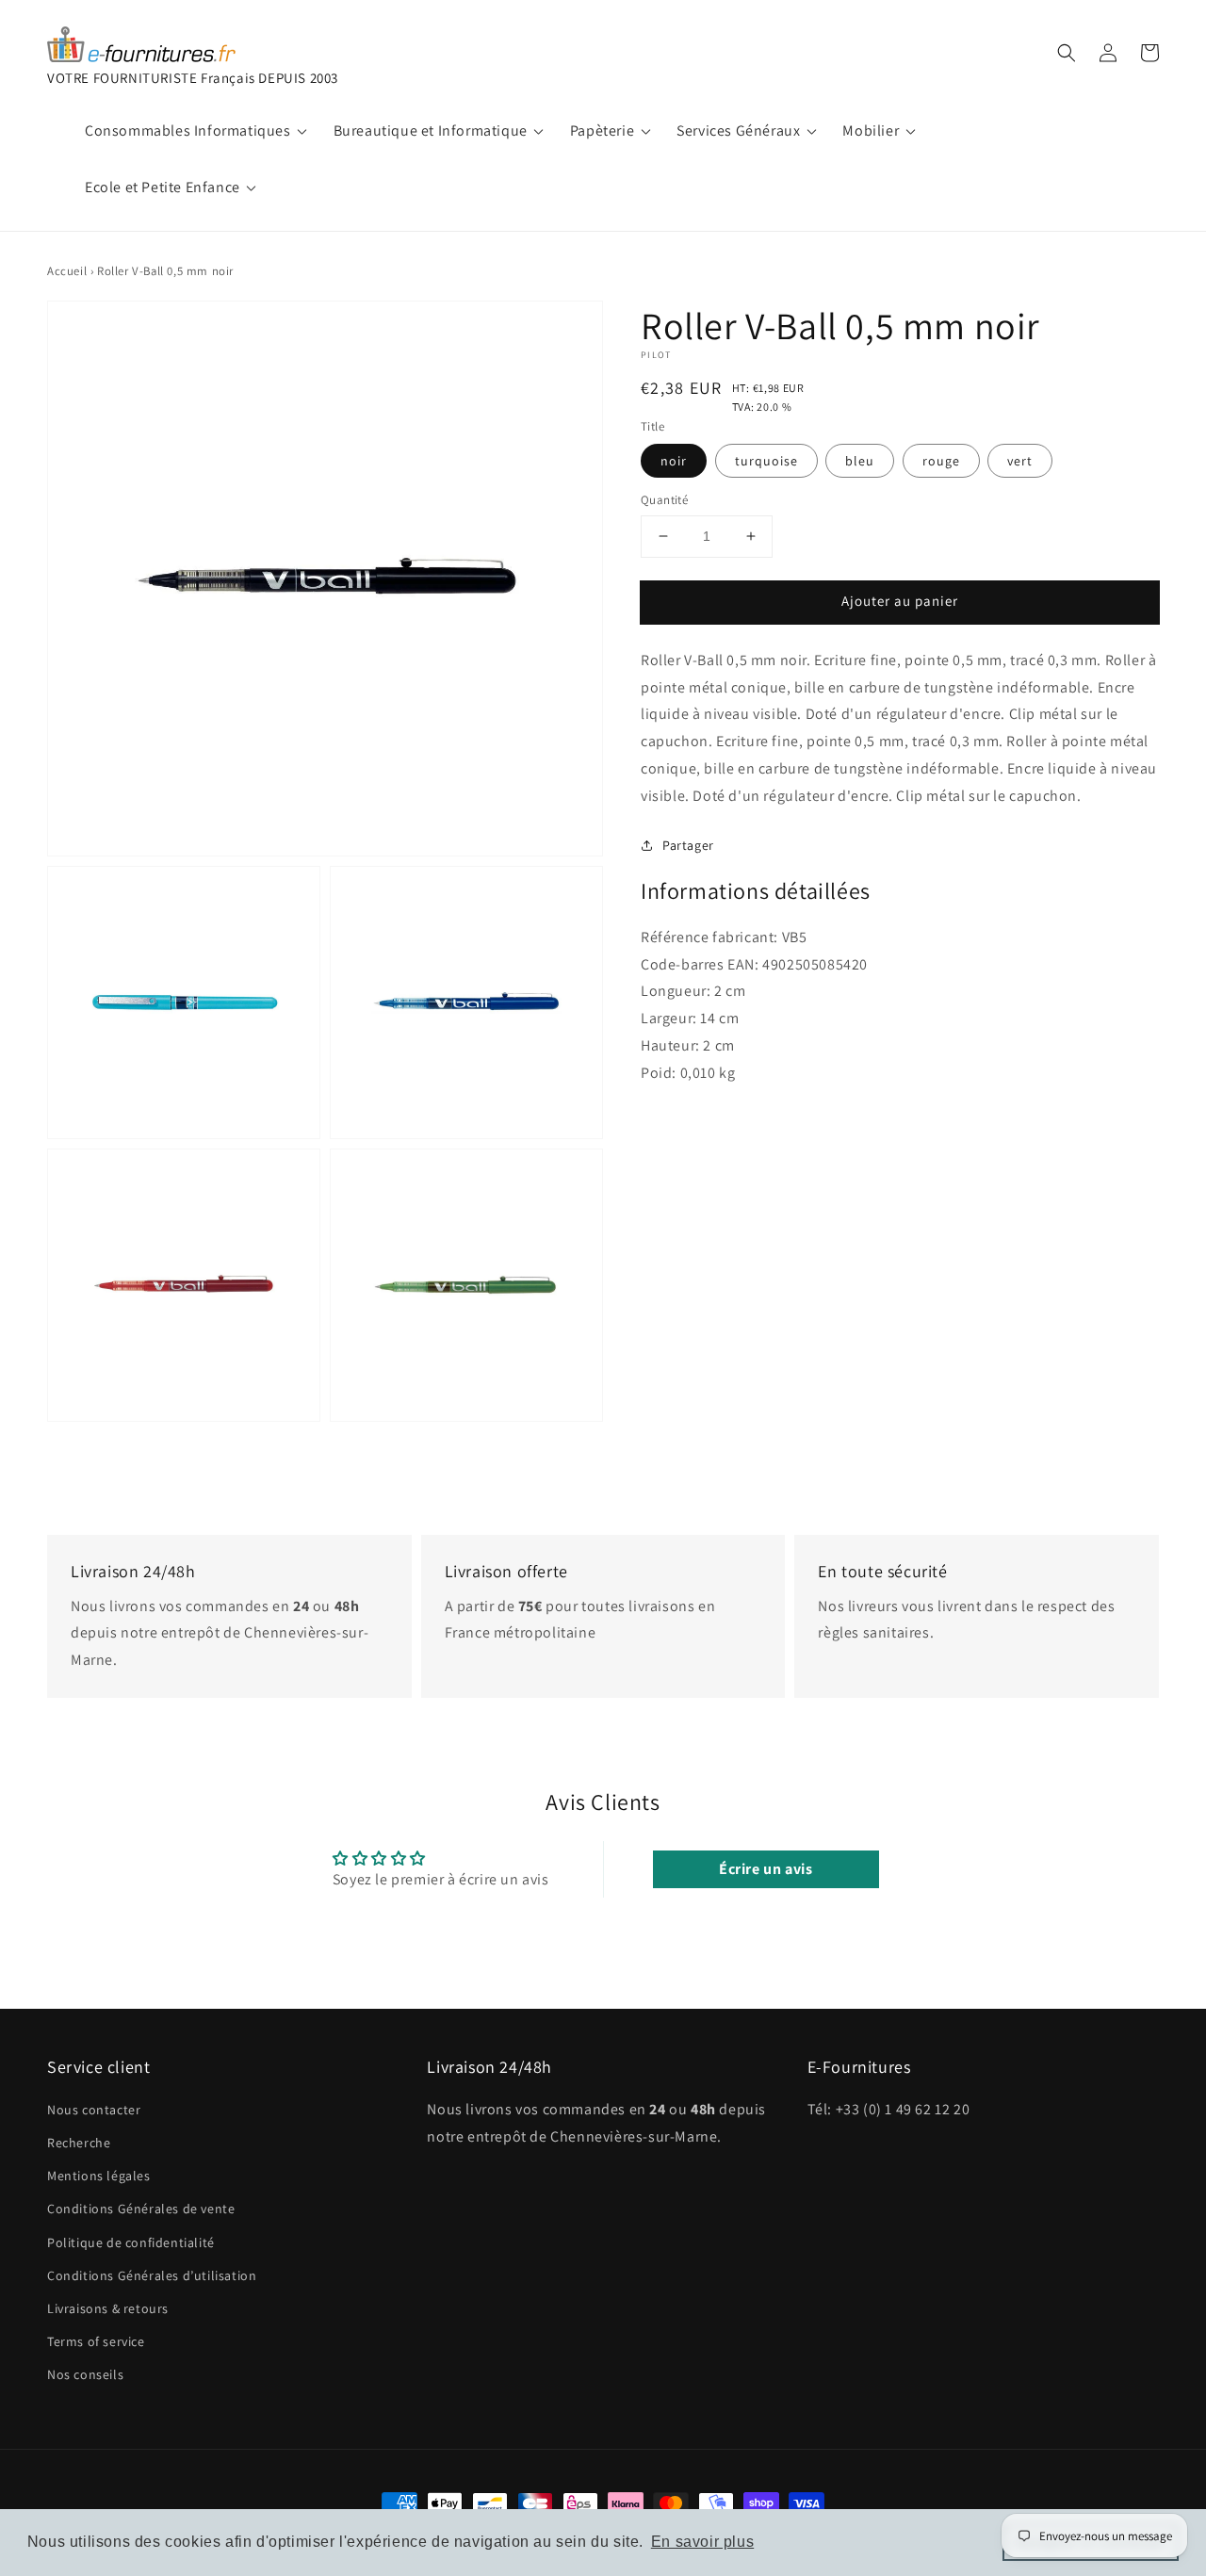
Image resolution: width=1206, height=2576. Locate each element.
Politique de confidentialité (131, 2242)
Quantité (664, 500)
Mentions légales (99, 2176)
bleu (860, 461)
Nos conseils (85, 2374)
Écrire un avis (766, 1869)
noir (674, 461)
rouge (941, 461)
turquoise (766, 461)
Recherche (79, 2143)
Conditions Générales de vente (141, 2209)
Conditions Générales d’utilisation (152, 2275)
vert (1020, 461)
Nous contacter (94, 2110)
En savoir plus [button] (702, 2542)
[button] (1067, 53)
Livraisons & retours (108, 2308)
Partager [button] (688, 844)
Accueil (67, 271)
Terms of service (96, 2341)
